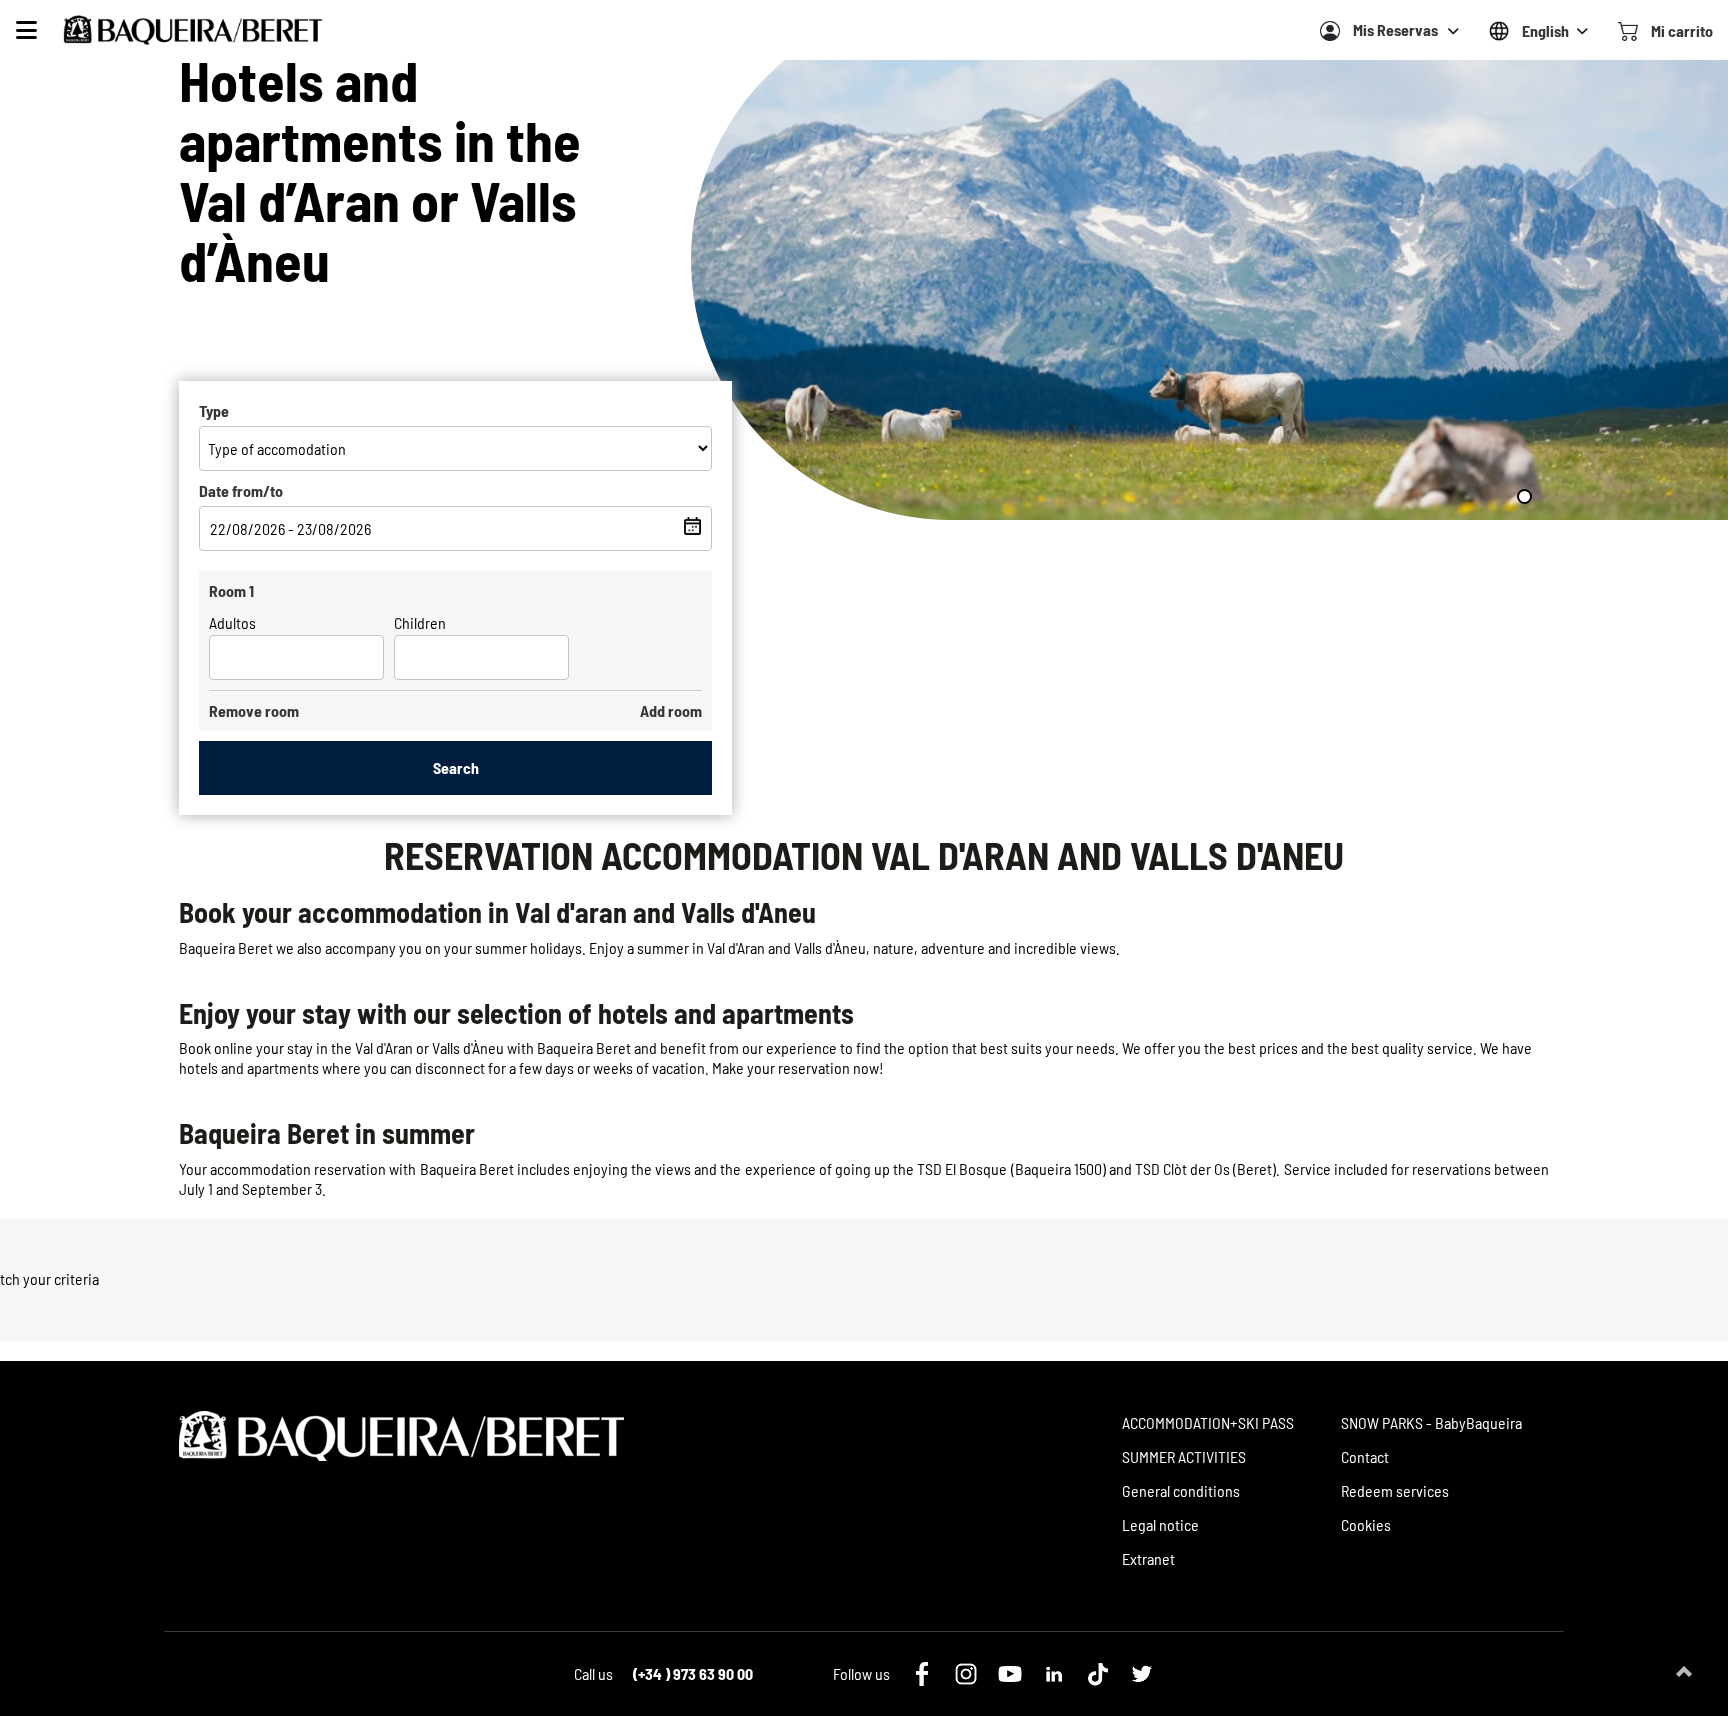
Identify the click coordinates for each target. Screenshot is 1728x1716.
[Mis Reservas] (1330, 31)
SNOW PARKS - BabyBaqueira (1431, 1422)
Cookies (1366, 1524)
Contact (1365, 1456)
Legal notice (1160, 1524)
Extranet (1148, 1558)
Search (456, 767)
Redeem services (1395, 1490)
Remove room (254, 710)
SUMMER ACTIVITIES (1184, 1456)
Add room (671, 710)
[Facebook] (922, 1674)
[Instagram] (966, 1674)
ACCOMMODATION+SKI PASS (1208, 1422)
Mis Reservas (1395, 29)
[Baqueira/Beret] (193, 30)
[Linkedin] (1054, 1674)
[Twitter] (1142, 1674)
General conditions (1181, 1490)
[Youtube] (1010, 1674)
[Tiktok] (1098, 1674)
